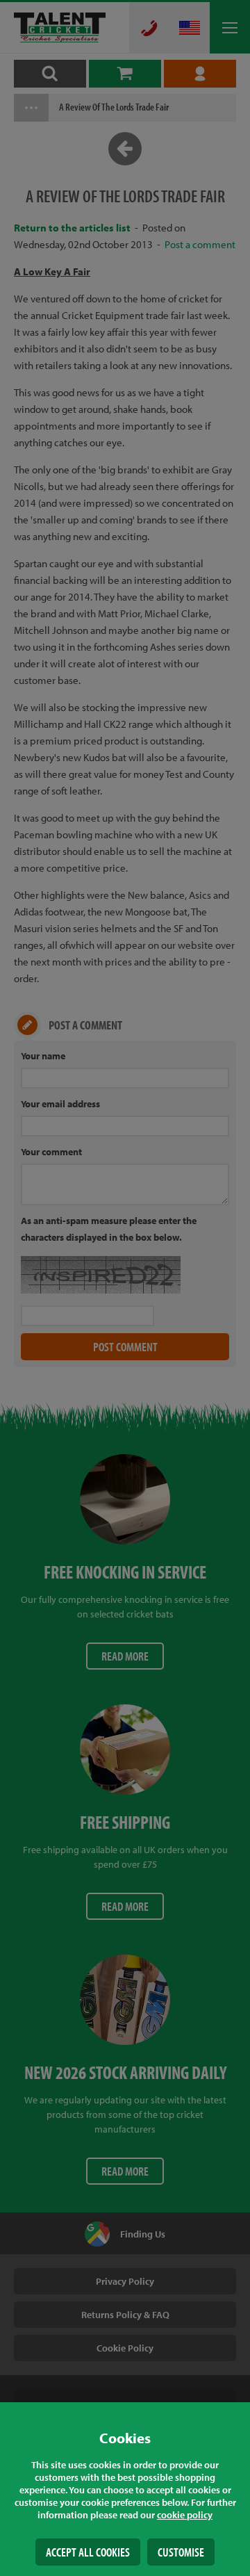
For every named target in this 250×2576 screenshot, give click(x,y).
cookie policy (185, 2515)
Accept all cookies (88, 2552)
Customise (181, 2552)
